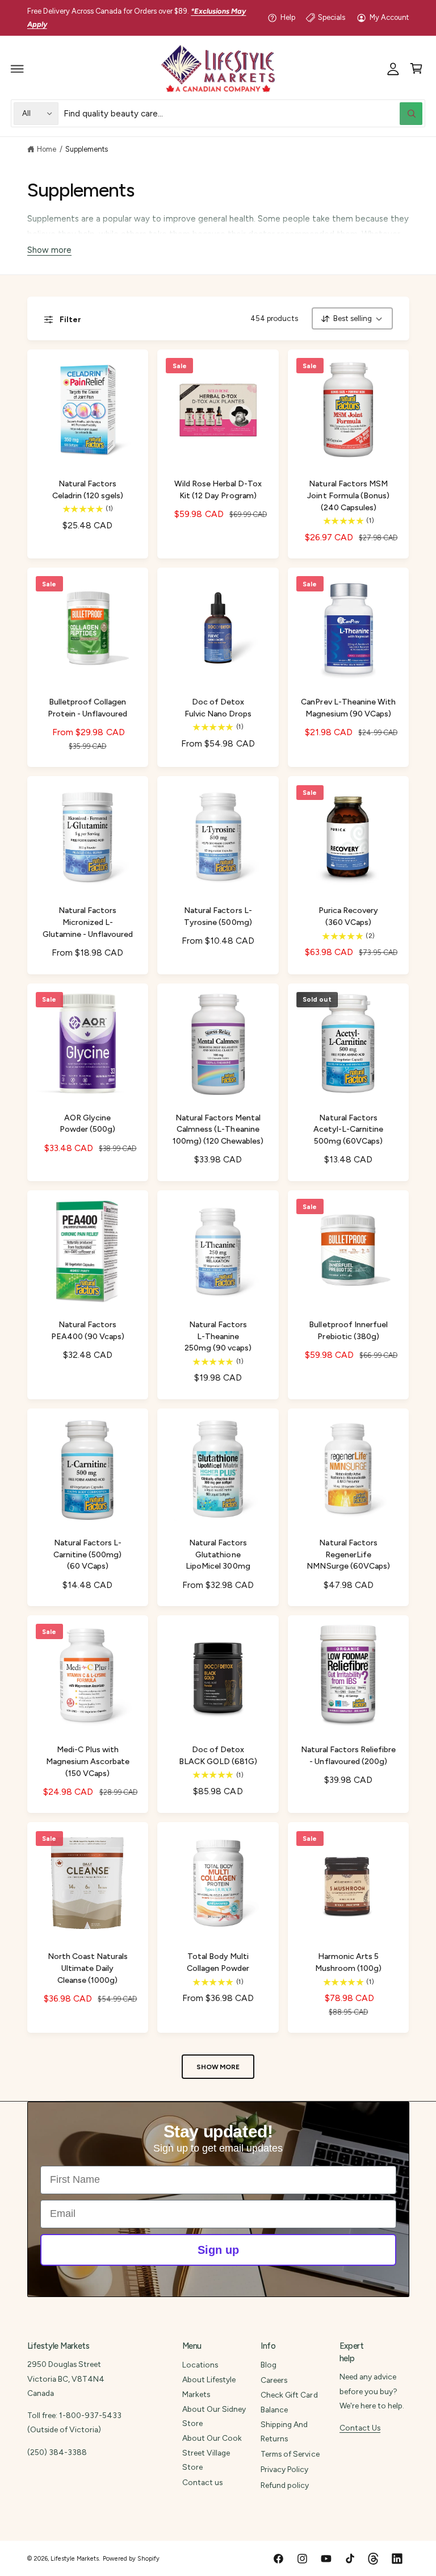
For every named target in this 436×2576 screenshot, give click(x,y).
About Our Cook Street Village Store (212, 2452)
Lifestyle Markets (75, 2559)
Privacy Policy (284, 2469)
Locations (200, 2365)
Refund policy (285, 2485)
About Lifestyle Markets (209, 2387)
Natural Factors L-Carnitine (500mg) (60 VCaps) (87, 1555)
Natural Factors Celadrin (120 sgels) (88, 490)
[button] (18, 69)
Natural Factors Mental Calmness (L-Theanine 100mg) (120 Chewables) (218, 1130)
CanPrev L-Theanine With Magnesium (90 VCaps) (348, 708)
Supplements (87, 149)
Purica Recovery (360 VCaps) (348, 916)
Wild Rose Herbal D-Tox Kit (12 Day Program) (218, 490)
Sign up (218, 2250)
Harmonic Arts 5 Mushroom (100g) (348, 1962)
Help (288, 17)
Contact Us (360, 2428)
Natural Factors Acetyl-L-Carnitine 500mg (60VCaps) (348, 1130)
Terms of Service (290, 2454)
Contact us (202, 2482)
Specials (332, 17)
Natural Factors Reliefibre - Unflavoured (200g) (348, 1756)
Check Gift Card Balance (289, 2402)
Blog (269, 2365)
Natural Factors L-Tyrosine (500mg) (218, 916)
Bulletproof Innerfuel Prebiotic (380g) (348, 1331)
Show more (49, 251)
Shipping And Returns (284, 2431)
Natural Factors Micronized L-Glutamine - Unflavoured (88, 922)
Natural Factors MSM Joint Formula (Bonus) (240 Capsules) (348, 496)
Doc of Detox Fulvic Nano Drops (218, 708)
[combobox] (243, 113)
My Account (389, 17)
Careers (274, 2380)
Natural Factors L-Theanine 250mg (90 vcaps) (218, 1337)
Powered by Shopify (131, 2559)
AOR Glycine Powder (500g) (87, 1124)
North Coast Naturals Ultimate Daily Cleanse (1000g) (88, 1968)
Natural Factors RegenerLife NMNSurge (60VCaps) (348, 1555)
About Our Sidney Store (214, 2416)
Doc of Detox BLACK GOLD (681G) (218, 1756)
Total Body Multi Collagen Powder (218, 1962)
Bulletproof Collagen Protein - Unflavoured (87, 708)
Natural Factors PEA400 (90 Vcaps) (88, 1331)
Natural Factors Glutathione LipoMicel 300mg (218, 1555)
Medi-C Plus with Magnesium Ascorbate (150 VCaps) (88, 1762)
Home (47, 149)
